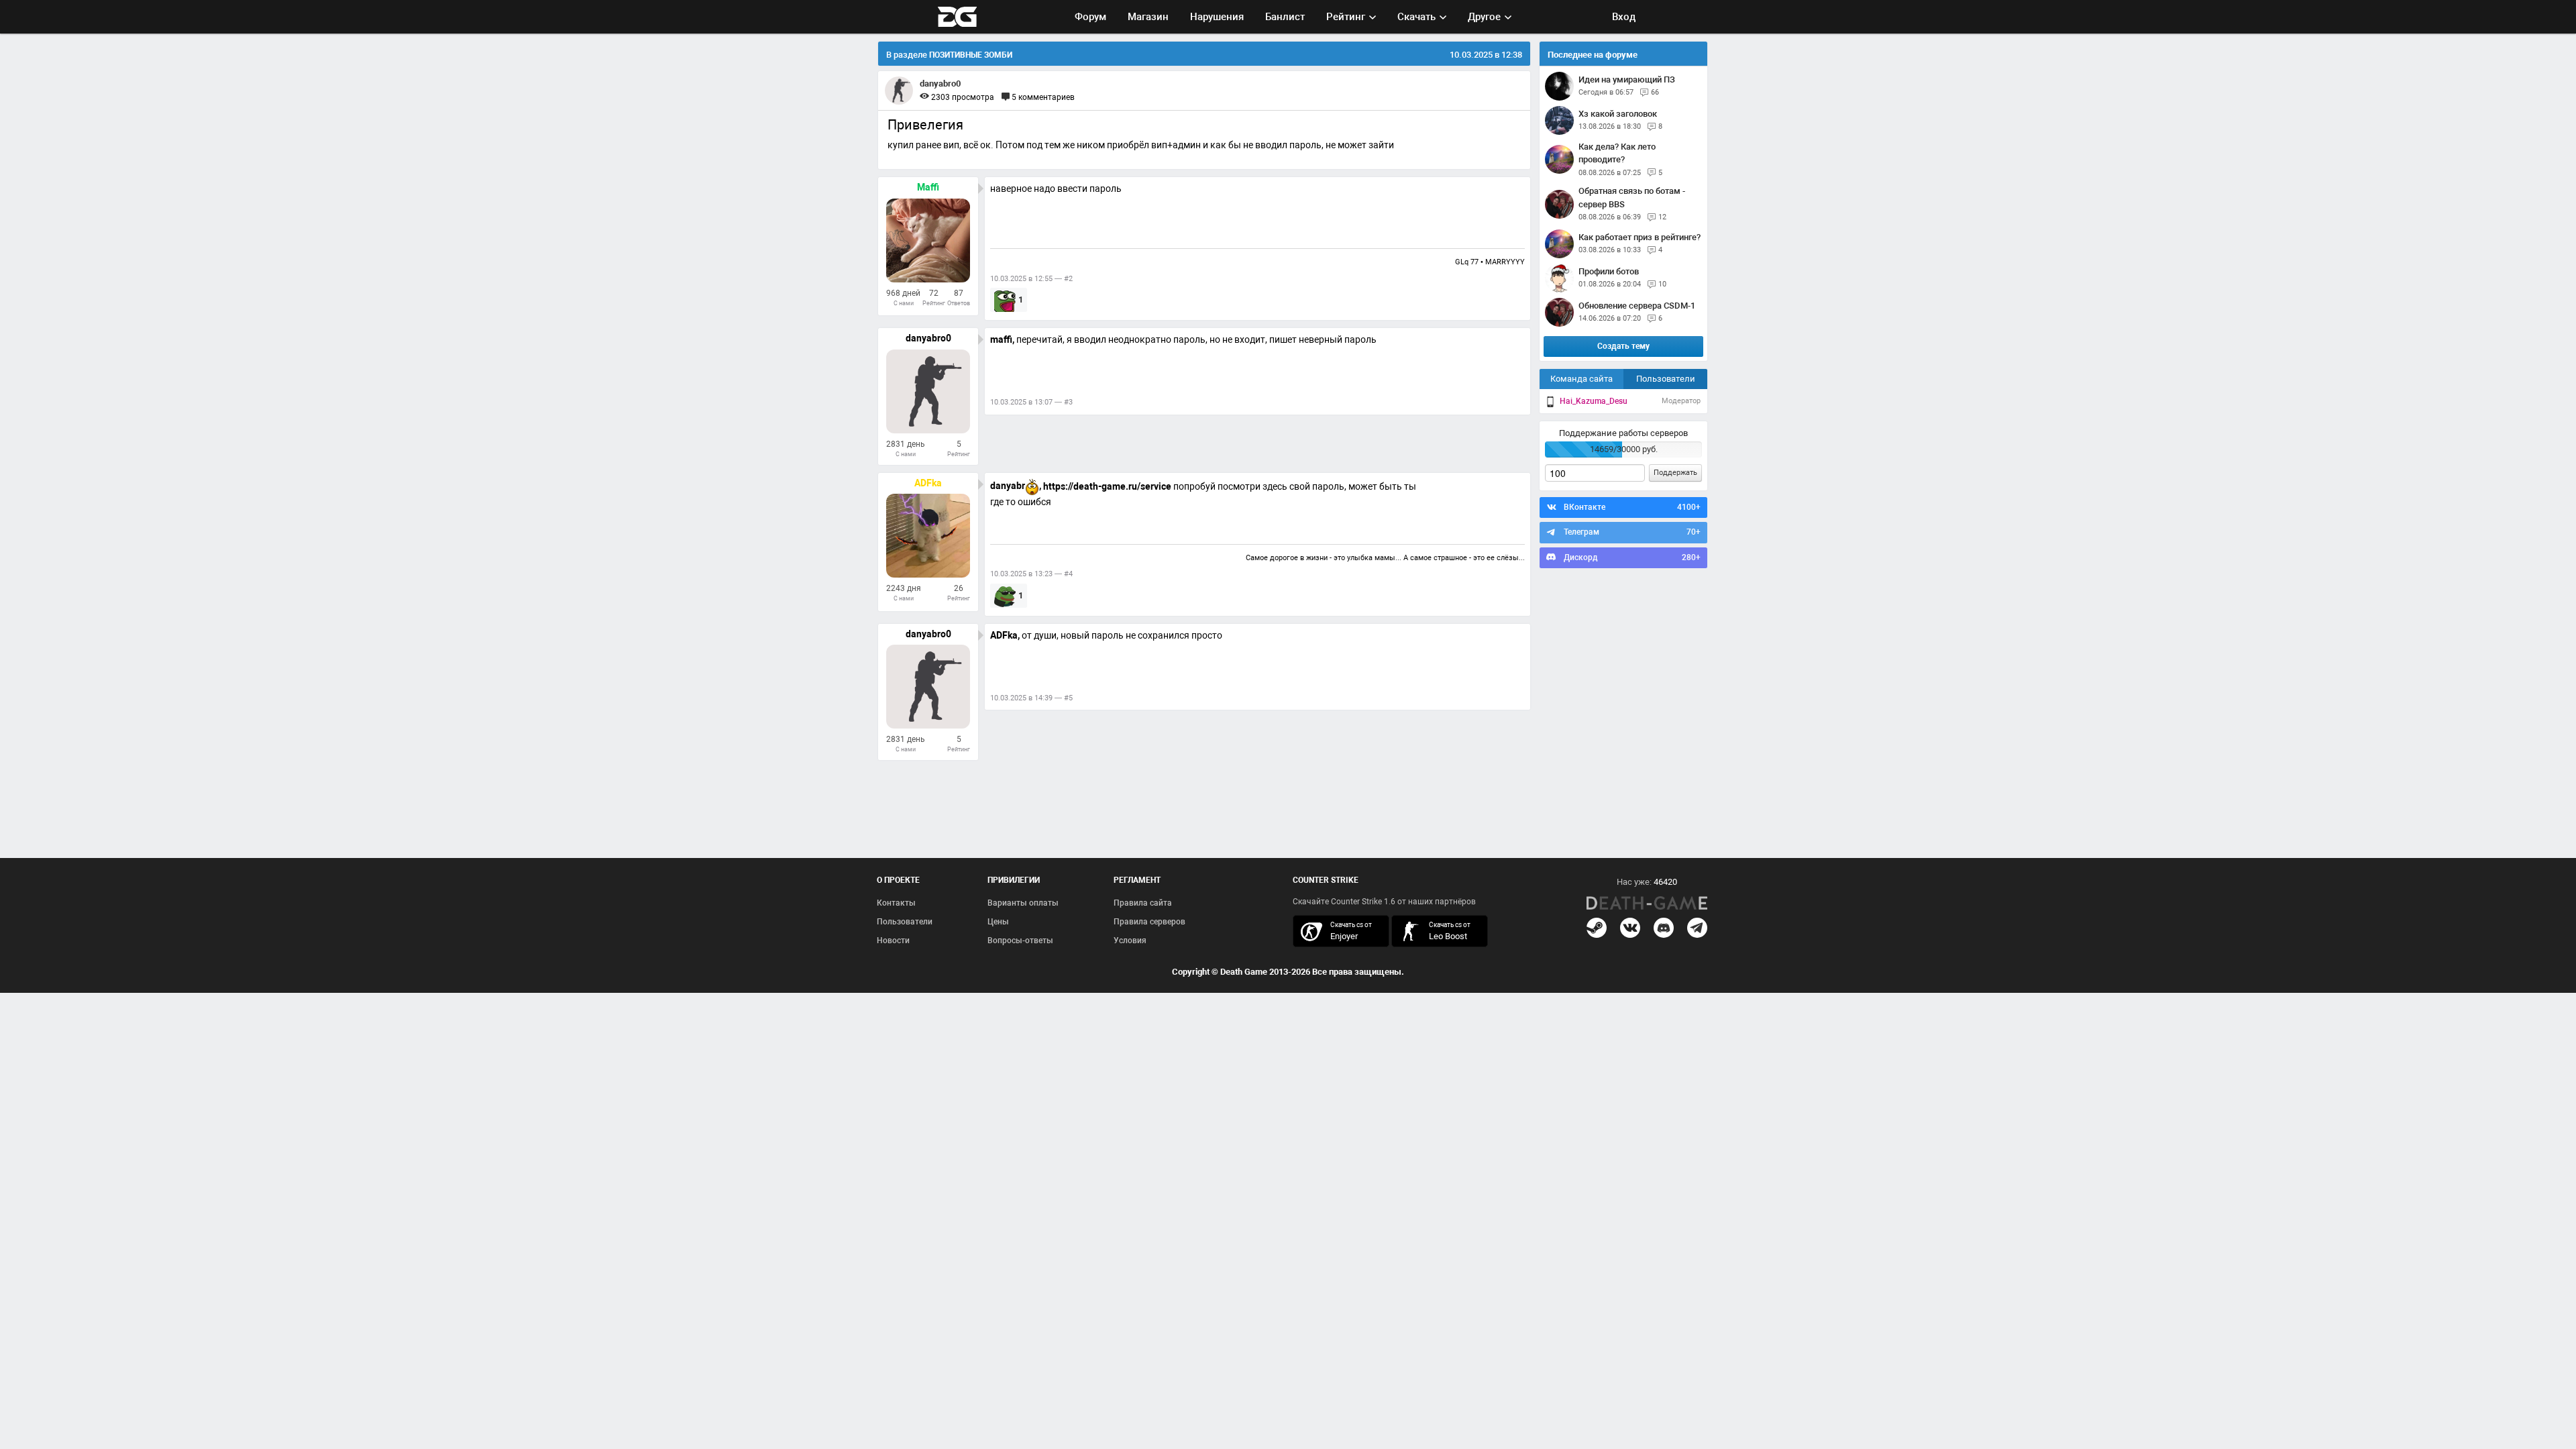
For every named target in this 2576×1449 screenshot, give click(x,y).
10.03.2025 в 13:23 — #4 (1031, 574)
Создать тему (1623, 346)
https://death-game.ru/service (1107, 486)
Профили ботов (1609, 271)
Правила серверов (1149, 922)
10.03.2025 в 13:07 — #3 (1031, 402)
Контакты (896, 903)
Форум (1090, 17)
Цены (998, 922)
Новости (893, 941)
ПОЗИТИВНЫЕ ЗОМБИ (971, 55)
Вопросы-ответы (1020, 941)
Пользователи (1666, 379)
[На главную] (1647, 903)
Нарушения (1217, 17)
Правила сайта (1143, 903)
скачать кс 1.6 (1433, 931)
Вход (1624, 17)
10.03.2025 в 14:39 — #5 (1031, 698)
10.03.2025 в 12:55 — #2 (1031, 279)
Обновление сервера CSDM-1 (1637, 306)
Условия (1130, 941)
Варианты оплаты (1023, 903)
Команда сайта (1581, 379)
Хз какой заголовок (1618, 114)
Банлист (1285, 17)
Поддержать (1675, 473)
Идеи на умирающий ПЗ (1627, 79)
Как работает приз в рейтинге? (1640, 237)
